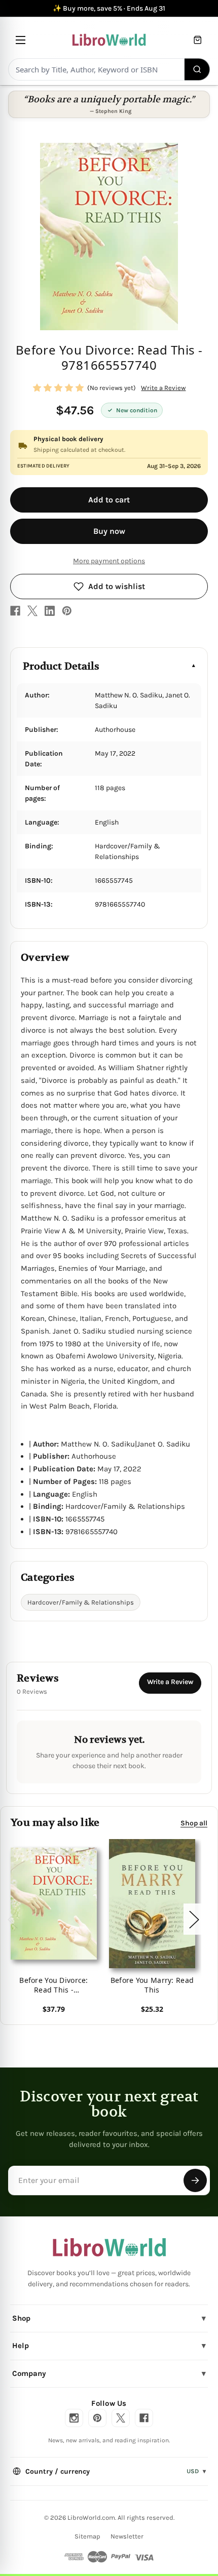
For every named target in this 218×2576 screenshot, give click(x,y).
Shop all (194, 1823)
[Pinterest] (67, 611)
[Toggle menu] (21, 40)
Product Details (61, 666)
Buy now (109, 531)
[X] (32, 611)
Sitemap (87, 2536)
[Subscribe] (195, 2180)
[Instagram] (74, 2418)
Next (194, 1919)
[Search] (197, 69)
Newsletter (127, 2536)
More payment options (109, 561)
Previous (12, 1919)
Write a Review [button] (163, 388)
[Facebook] (15, 611)
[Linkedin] (50, 611)
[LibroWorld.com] (109, 2247)
